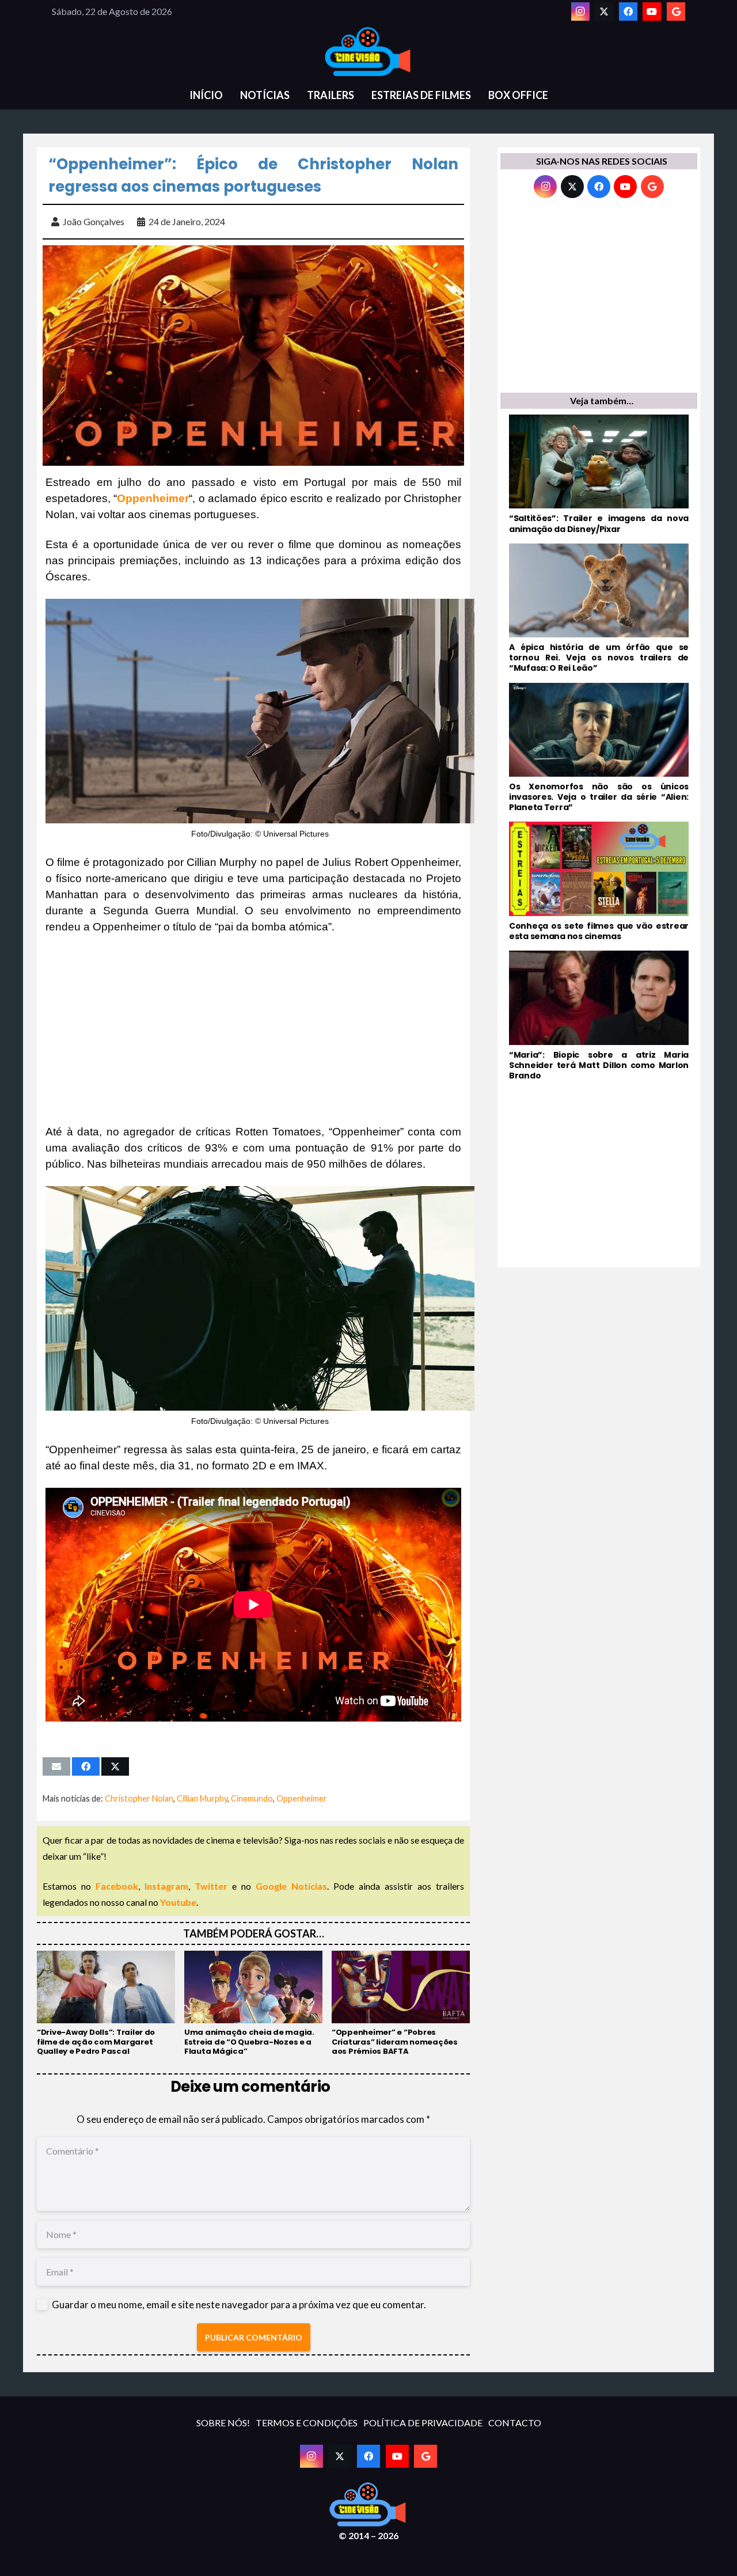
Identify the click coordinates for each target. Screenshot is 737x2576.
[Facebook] (628, 12)
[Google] (676, 12)
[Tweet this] (115, 1766)
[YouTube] (652, 12)
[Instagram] (580, 12)
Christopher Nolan (139, 1798)
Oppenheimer (302, 1798)
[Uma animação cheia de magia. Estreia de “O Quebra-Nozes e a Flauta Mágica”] (253, 2004)
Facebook (117, 1886)
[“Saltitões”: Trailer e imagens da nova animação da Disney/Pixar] (599, 474)
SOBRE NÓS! (223, 2423)
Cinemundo (252, 1798)
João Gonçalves (94, 221)
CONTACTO (515, 2423)
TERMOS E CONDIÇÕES (307, 2423)
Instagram (166, 1886)
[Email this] (56, 1766)
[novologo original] (368, 52)
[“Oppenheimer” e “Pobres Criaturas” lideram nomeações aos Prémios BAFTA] (401, 2004)
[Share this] (86, 1766)
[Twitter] (604, 12)
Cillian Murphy (202, 1798)
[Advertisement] (253, 1029)
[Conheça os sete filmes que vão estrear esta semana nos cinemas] (599, 882)
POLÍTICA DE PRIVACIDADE (423, 2423)
